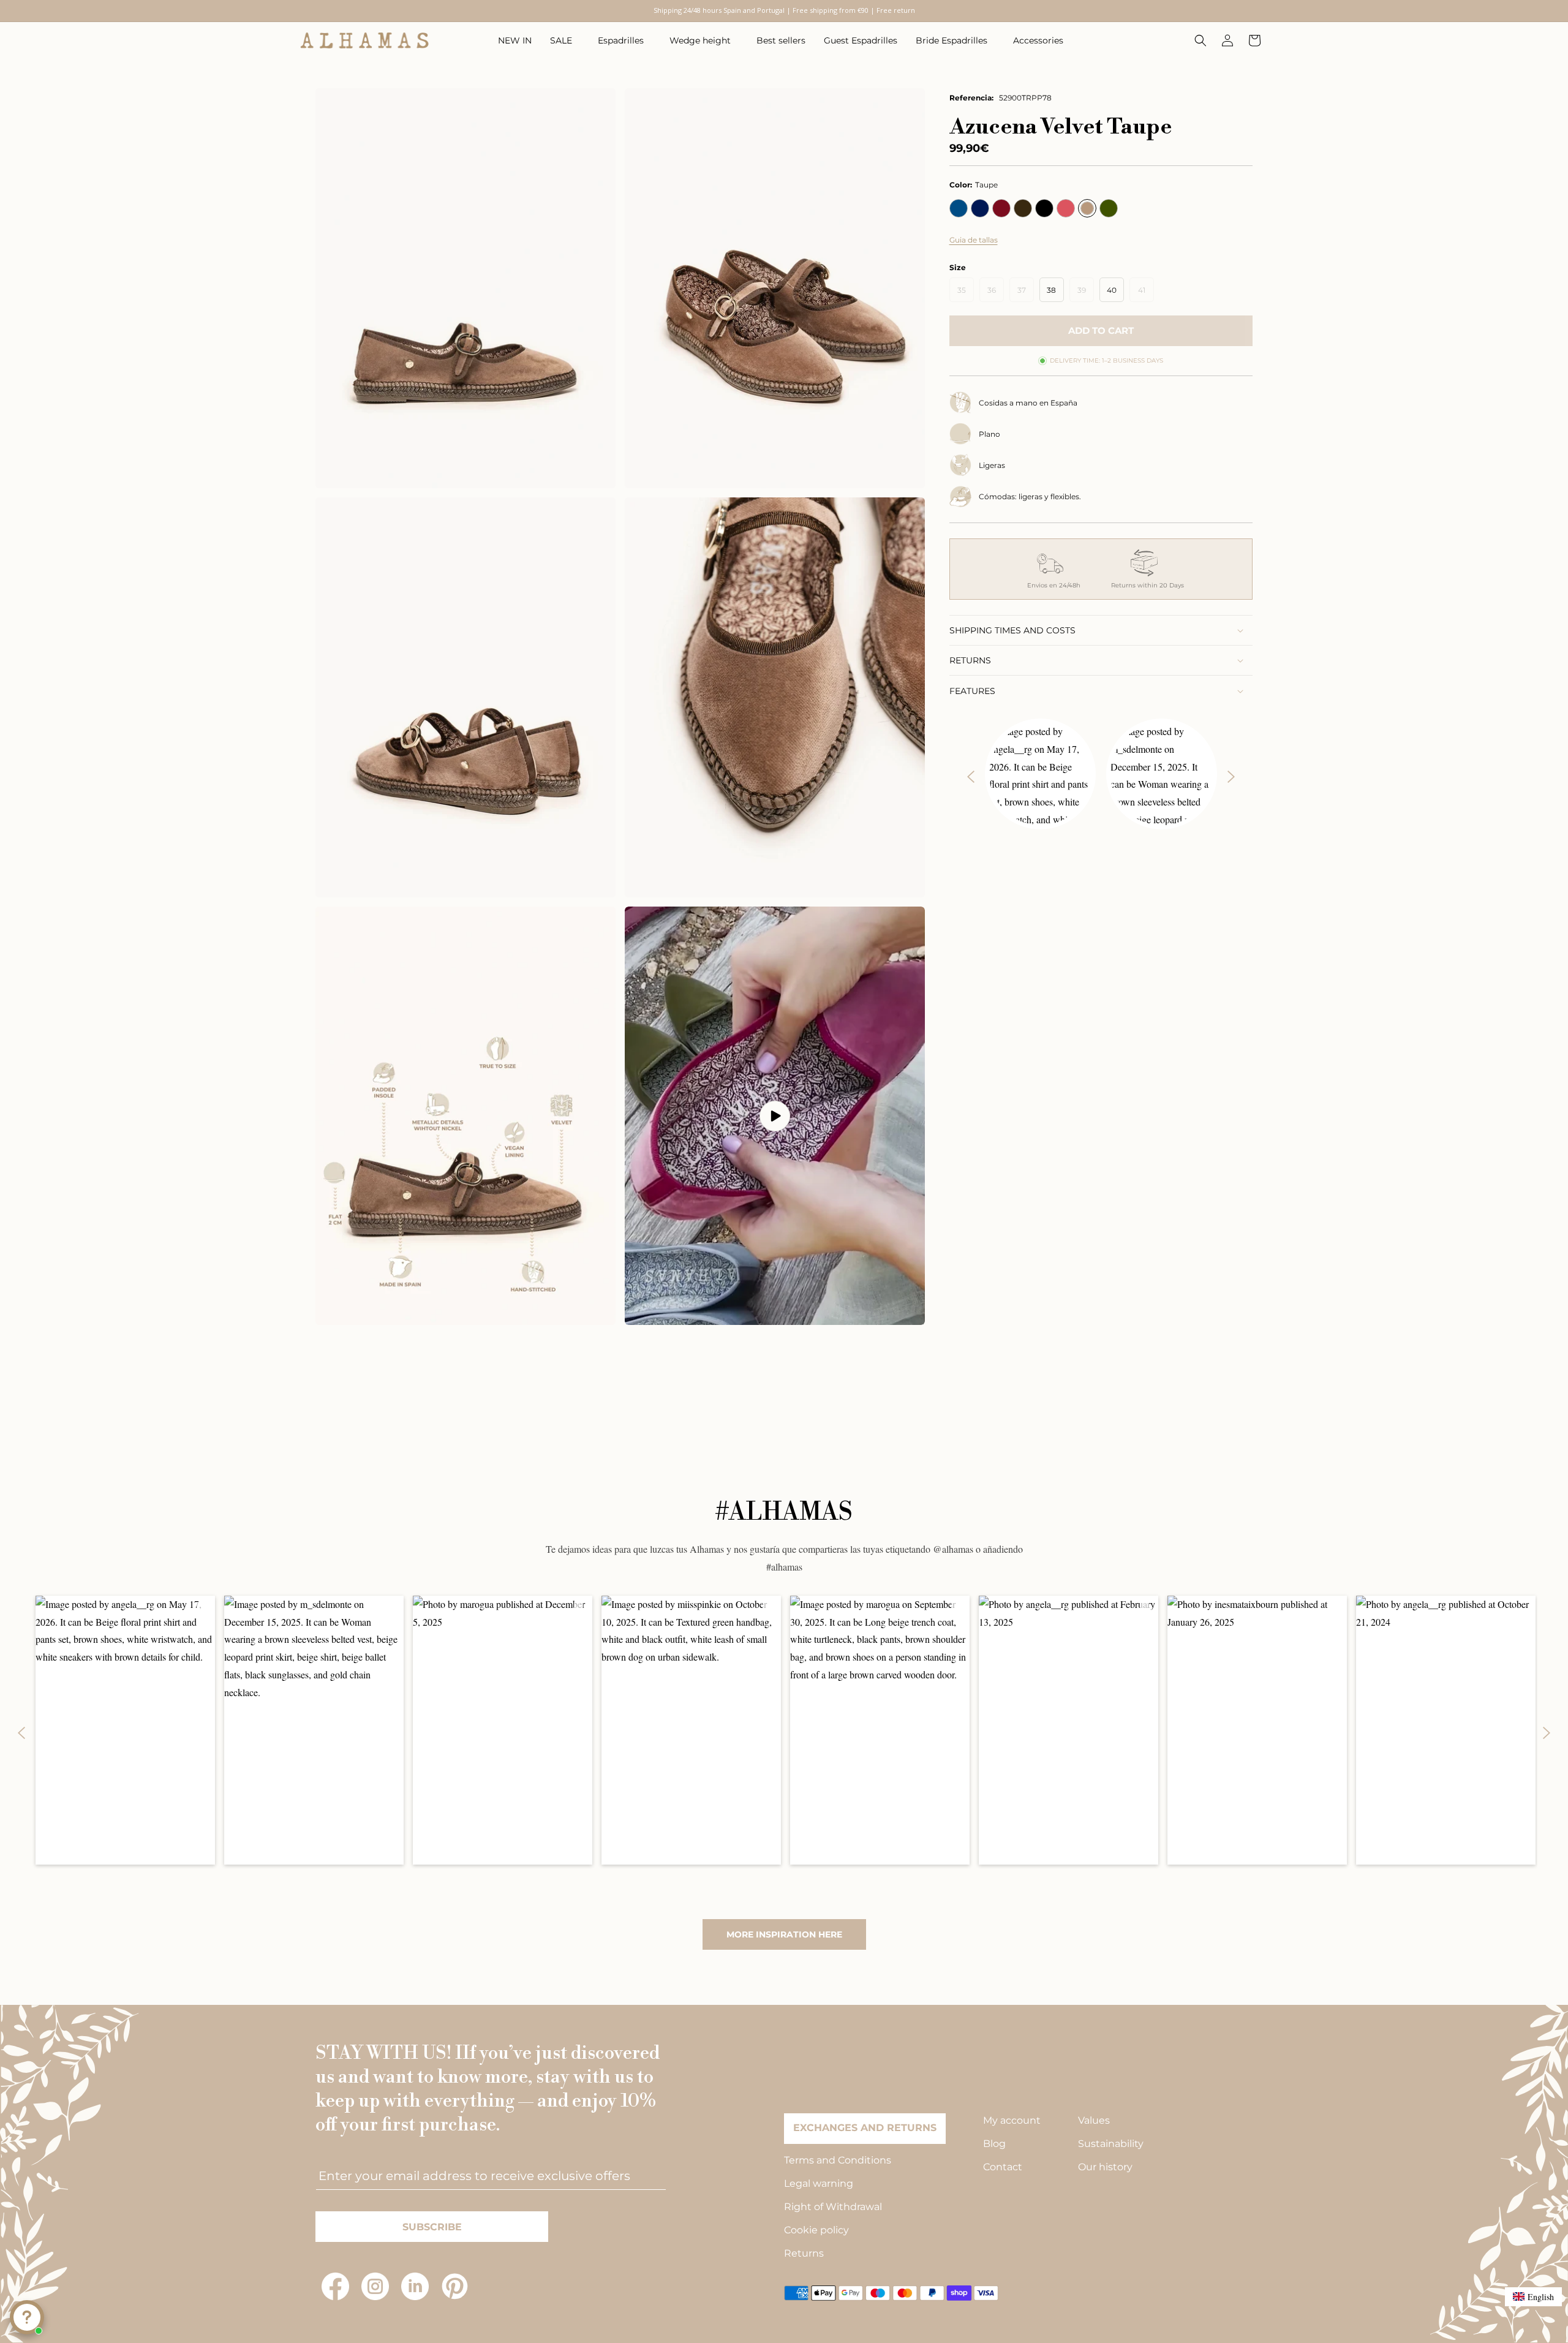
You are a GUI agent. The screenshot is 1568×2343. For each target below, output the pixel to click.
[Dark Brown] (1023, 208)
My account (1012, 2120)
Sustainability (1111, 2144)
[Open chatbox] (27, 2317)
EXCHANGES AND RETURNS (865, 2128)
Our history (1105, 2167)
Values (1094, 2120)
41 (1146, 293)
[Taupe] (1087, 208)
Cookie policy (816, 2230)
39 (1086, 293)
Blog (994, 2144)
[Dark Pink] (1066, 208)
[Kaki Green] (1109, 208)
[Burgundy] (1001, 208)
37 (1026, 293)
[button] (565, 40)
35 (966, 293)
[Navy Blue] (980, 208)
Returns (804, 2253)
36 (996, 293)
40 (1112, 290)
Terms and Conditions (838, 2160)
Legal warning (819, 2183)
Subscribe (432, 2227)
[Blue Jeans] (959, 208)
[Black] (1044, 208)
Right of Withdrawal (833, 2207)
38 (1051, 290)
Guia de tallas (974, 240)
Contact (1003, 2167)
